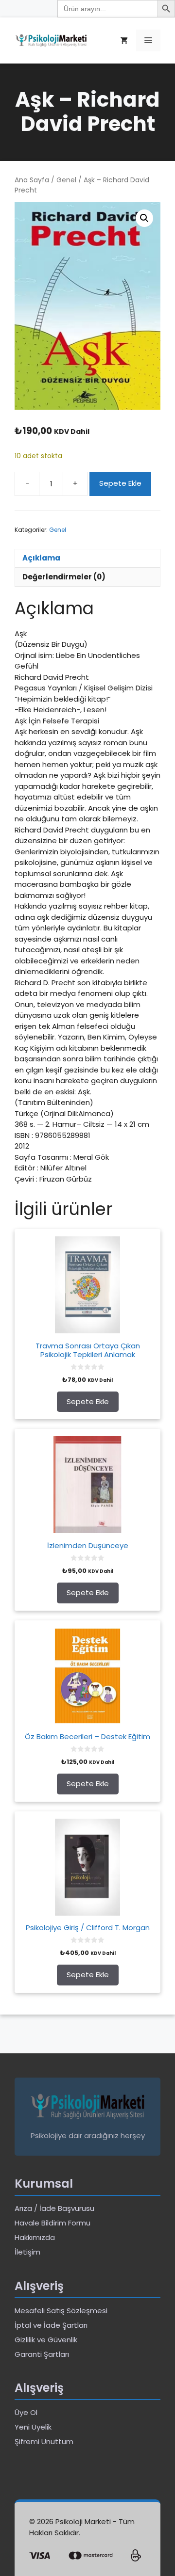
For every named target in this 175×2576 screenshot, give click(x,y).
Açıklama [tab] (41, 558)
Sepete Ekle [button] (88, 1401)
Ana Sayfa (32, 180)
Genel (66, 180)
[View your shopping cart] (124, 40)
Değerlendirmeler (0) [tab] (64, 577)
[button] (144, 218)
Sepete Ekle (120, 483)
